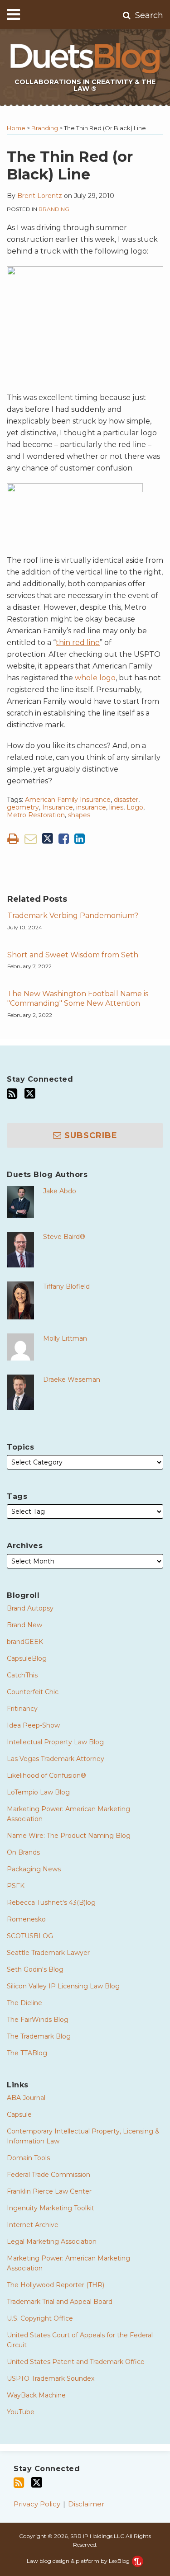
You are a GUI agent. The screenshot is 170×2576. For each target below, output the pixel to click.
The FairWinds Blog (38, 2020)
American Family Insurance (68, 800)
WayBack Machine (36, 2395)
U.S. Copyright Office (40, 2318)
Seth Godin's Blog (35, 1969)
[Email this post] (31, 839)
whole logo (95, 678)
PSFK (16, 1886)
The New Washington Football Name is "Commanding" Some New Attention (78, 998)
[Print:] (13, 839)
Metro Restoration (36, 815)
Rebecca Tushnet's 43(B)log (51, 1903)
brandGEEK (25, 1642)
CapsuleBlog (27, 1658)
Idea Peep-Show (33, 1725)
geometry (23, 807)
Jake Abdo (60, 1191)
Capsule (19, 2114)
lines (116, 807)
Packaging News (34, 1869)
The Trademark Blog (39, 2036)
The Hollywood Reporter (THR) (56, 2285)
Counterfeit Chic (33, 1692)
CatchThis (22, 1675)
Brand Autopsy (30, 1608)
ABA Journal (26, 2098)
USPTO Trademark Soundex (51, 2378)
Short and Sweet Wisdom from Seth (73, 955)
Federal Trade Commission (49, 2175)
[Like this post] (64, 839)
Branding (45, 128)
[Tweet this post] (48, 839)
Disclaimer (86, 2504)
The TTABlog (27, 2053)
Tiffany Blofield (66, 1286)
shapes (79, 815)
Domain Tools (28, 2158)
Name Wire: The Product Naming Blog (69, 1836)
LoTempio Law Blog (38, 1792)
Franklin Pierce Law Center (49, 2191)
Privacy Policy (37, 2504)
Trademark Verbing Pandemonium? (73, 916)
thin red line (78, 643)
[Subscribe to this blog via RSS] (12, 1094)
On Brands (23, 1852)
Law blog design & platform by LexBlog (79, 2561)
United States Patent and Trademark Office (76, 2362)
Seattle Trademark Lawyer (48, 1953)
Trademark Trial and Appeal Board (60, 2302)
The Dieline (24, 2003)
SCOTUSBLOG (30, 1936)
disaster (126, 800)
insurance (91, 807)
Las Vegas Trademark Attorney (56, 1759)
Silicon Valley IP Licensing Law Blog (63, 1986)
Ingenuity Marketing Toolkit (51, 2208)
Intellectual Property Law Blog (55, 1742)
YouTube (21, 2412)
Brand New (24, 1625)
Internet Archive (33, 2225)
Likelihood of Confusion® (46, 1775)
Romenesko (26, 1919)
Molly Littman (65, 1338)
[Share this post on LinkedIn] (80, 839)
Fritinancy (22, 1709)
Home (16, 128)
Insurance (58, 807)
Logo (135, 807)
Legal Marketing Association (52, 2242)
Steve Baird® (64, 1237)
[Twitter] (30, 1093)
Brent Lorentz (40, 196)
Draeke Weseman (72, 1380)
